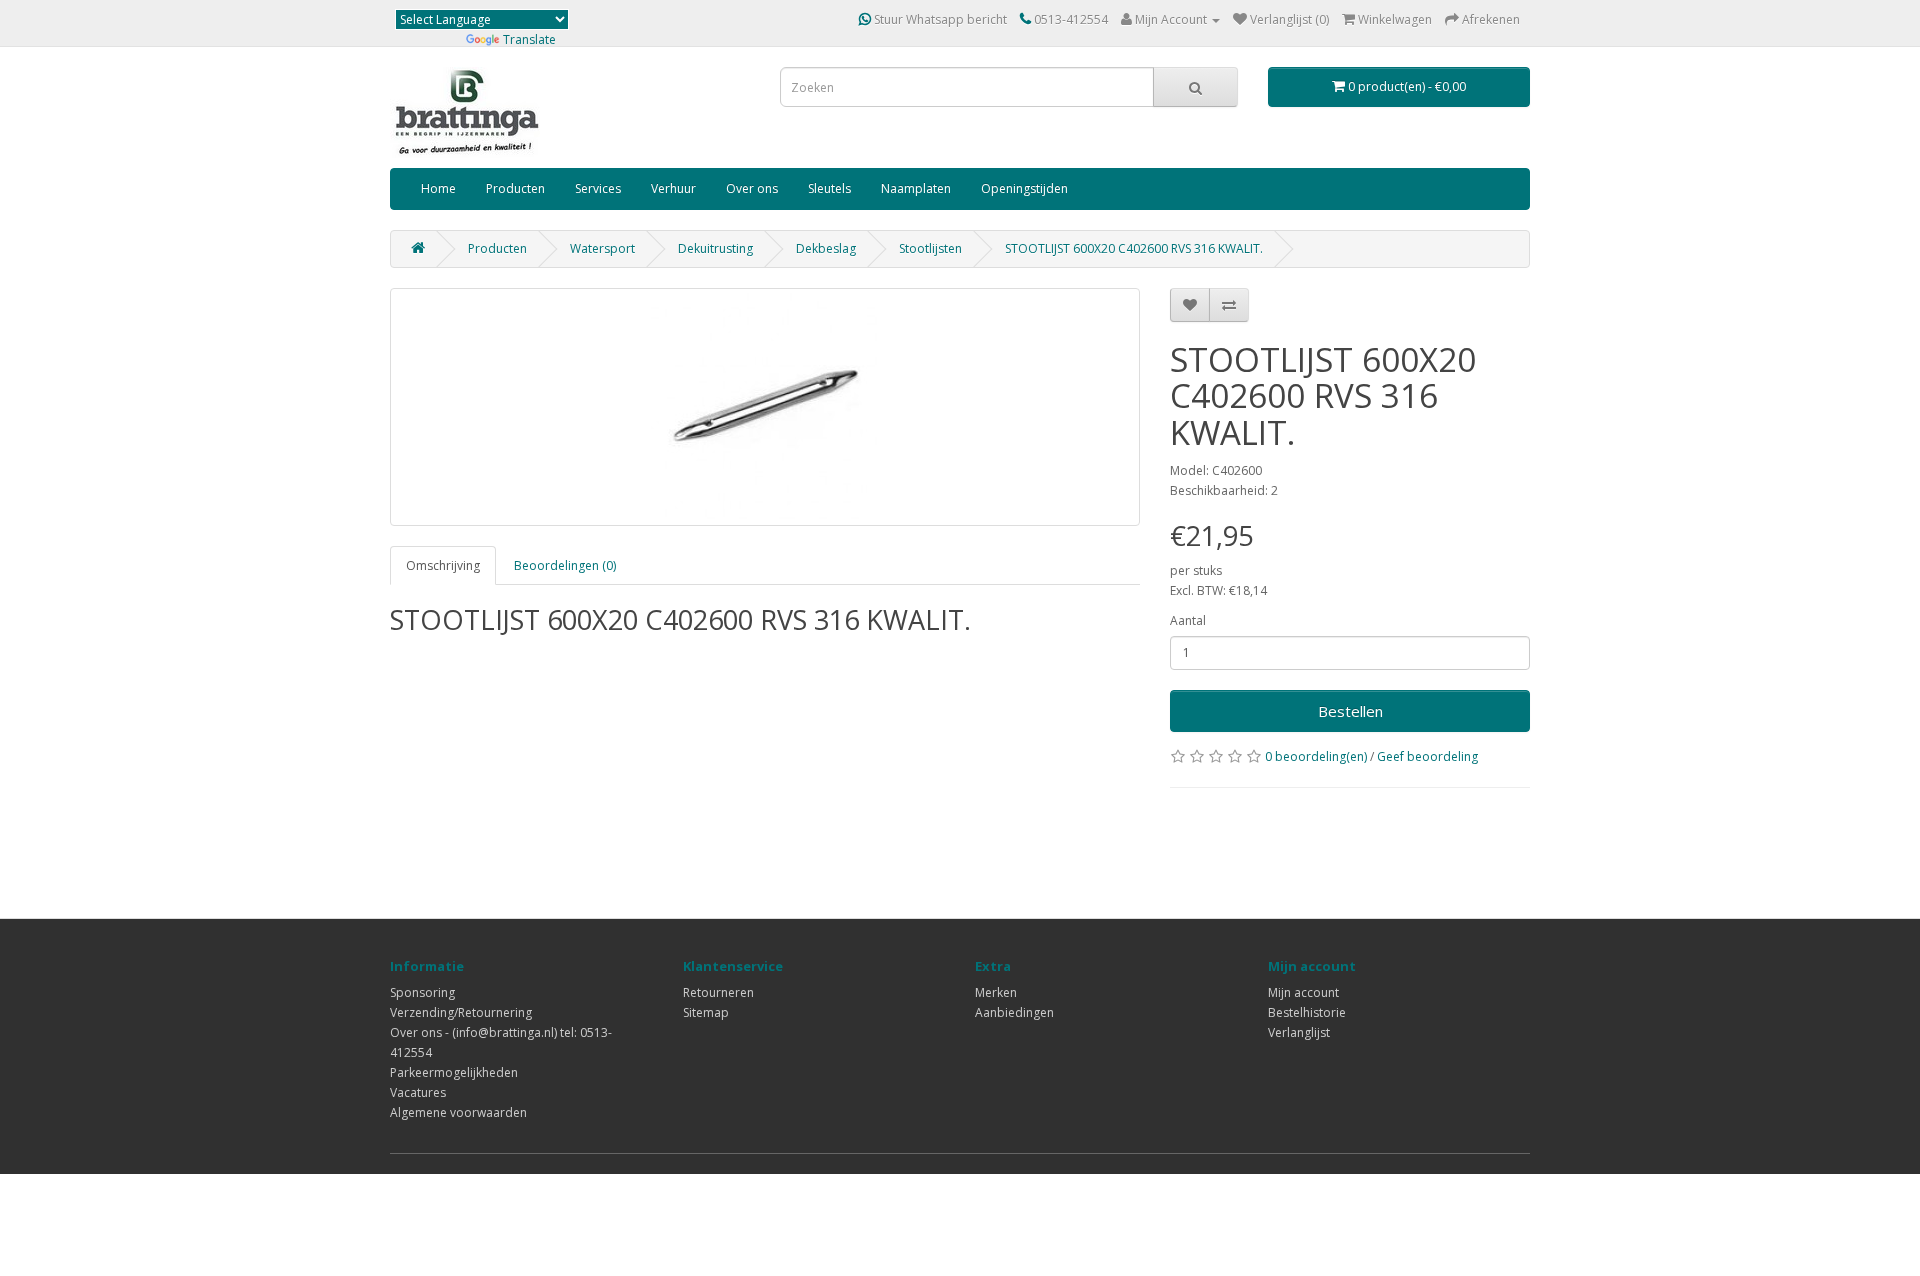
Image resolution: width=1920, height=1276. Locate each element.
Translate (529, 39)
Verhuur (673, 188)
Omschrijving (443, 565)
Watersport (602, 248)
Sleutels (829, 188)
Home (438, 188)
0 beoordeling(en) (1316, 756)
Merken (996, 992)
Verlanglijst (1299, 1032)
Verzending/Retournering (461, 1012)
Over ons (752, 188)
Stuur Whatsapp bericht (939, 19)
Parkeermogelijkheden (454, 1072)
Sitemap (706, 1012)
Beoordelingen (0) (565, 565)
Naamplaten (916, 188)
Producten (515, 188)
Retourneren (718, 992)
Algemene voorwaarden (458, 1112)
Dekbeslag (826, 248)
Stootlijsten (930, 248)
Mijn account (1303, 992)
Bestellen (1350, 711)
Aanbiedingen (1014, 1012)
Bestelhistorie (1307, 1012)
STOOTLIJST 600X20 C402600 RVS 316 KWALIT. (1134, 248)
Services (598, 188)
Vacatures (418, 1092)
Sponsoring (422, 992)
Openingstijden (1024, 188)
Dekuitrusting (715, 248)
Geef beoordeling (1427, 756)
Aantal (1188, 620)
